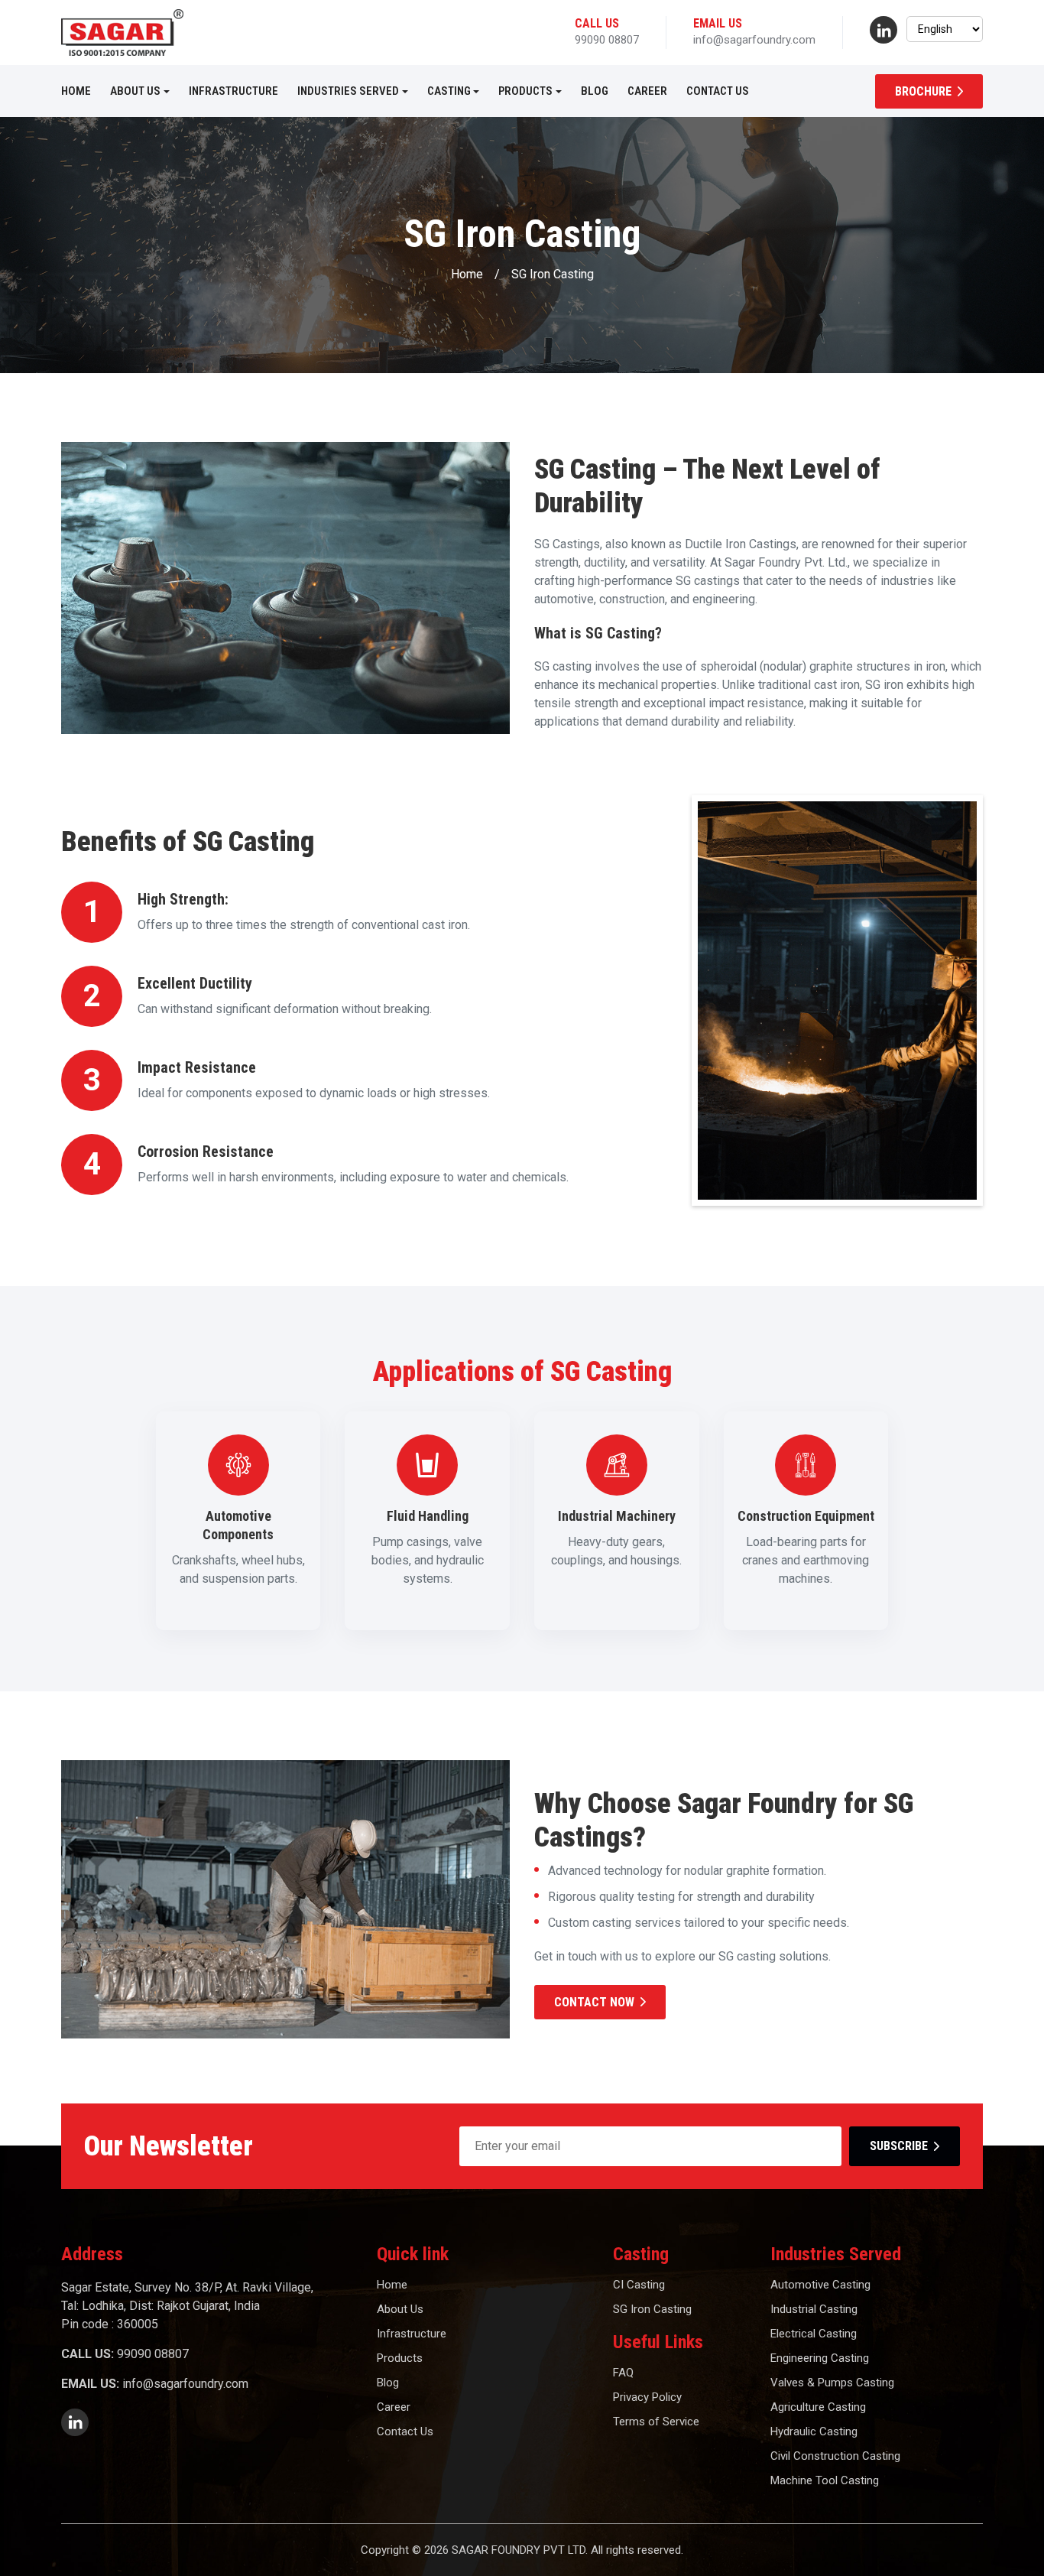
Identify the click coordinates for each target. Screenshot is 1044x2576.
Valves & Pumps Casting (832, 2383)
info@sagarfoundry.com (754, 40)
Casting (449, 91)
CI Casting (639, 2285)
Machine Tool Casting (825, 2480)
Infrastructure (233, 91)
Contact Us (718, 91)
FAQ (623, 2373)
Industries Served (348, 91)
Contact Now (594, 2002)
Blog (595, 91)
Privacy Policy (647, 2397)
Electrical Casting (814, 2334)
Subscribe (899, 2146)
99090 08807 (607, 40)
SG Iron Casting (652, 2309)
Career (647, 91)
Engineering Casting (820, 2358)
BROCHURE (923, 91)
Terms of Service (656, 2422)
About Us (135, 91)
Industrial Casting (814, 2309)
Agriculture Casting (818, 2407)
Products (525, 91)
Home (76, 91)
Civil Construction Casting (835, 2456)
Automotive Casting (820, 2285)
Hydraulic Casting (814, 2431)
